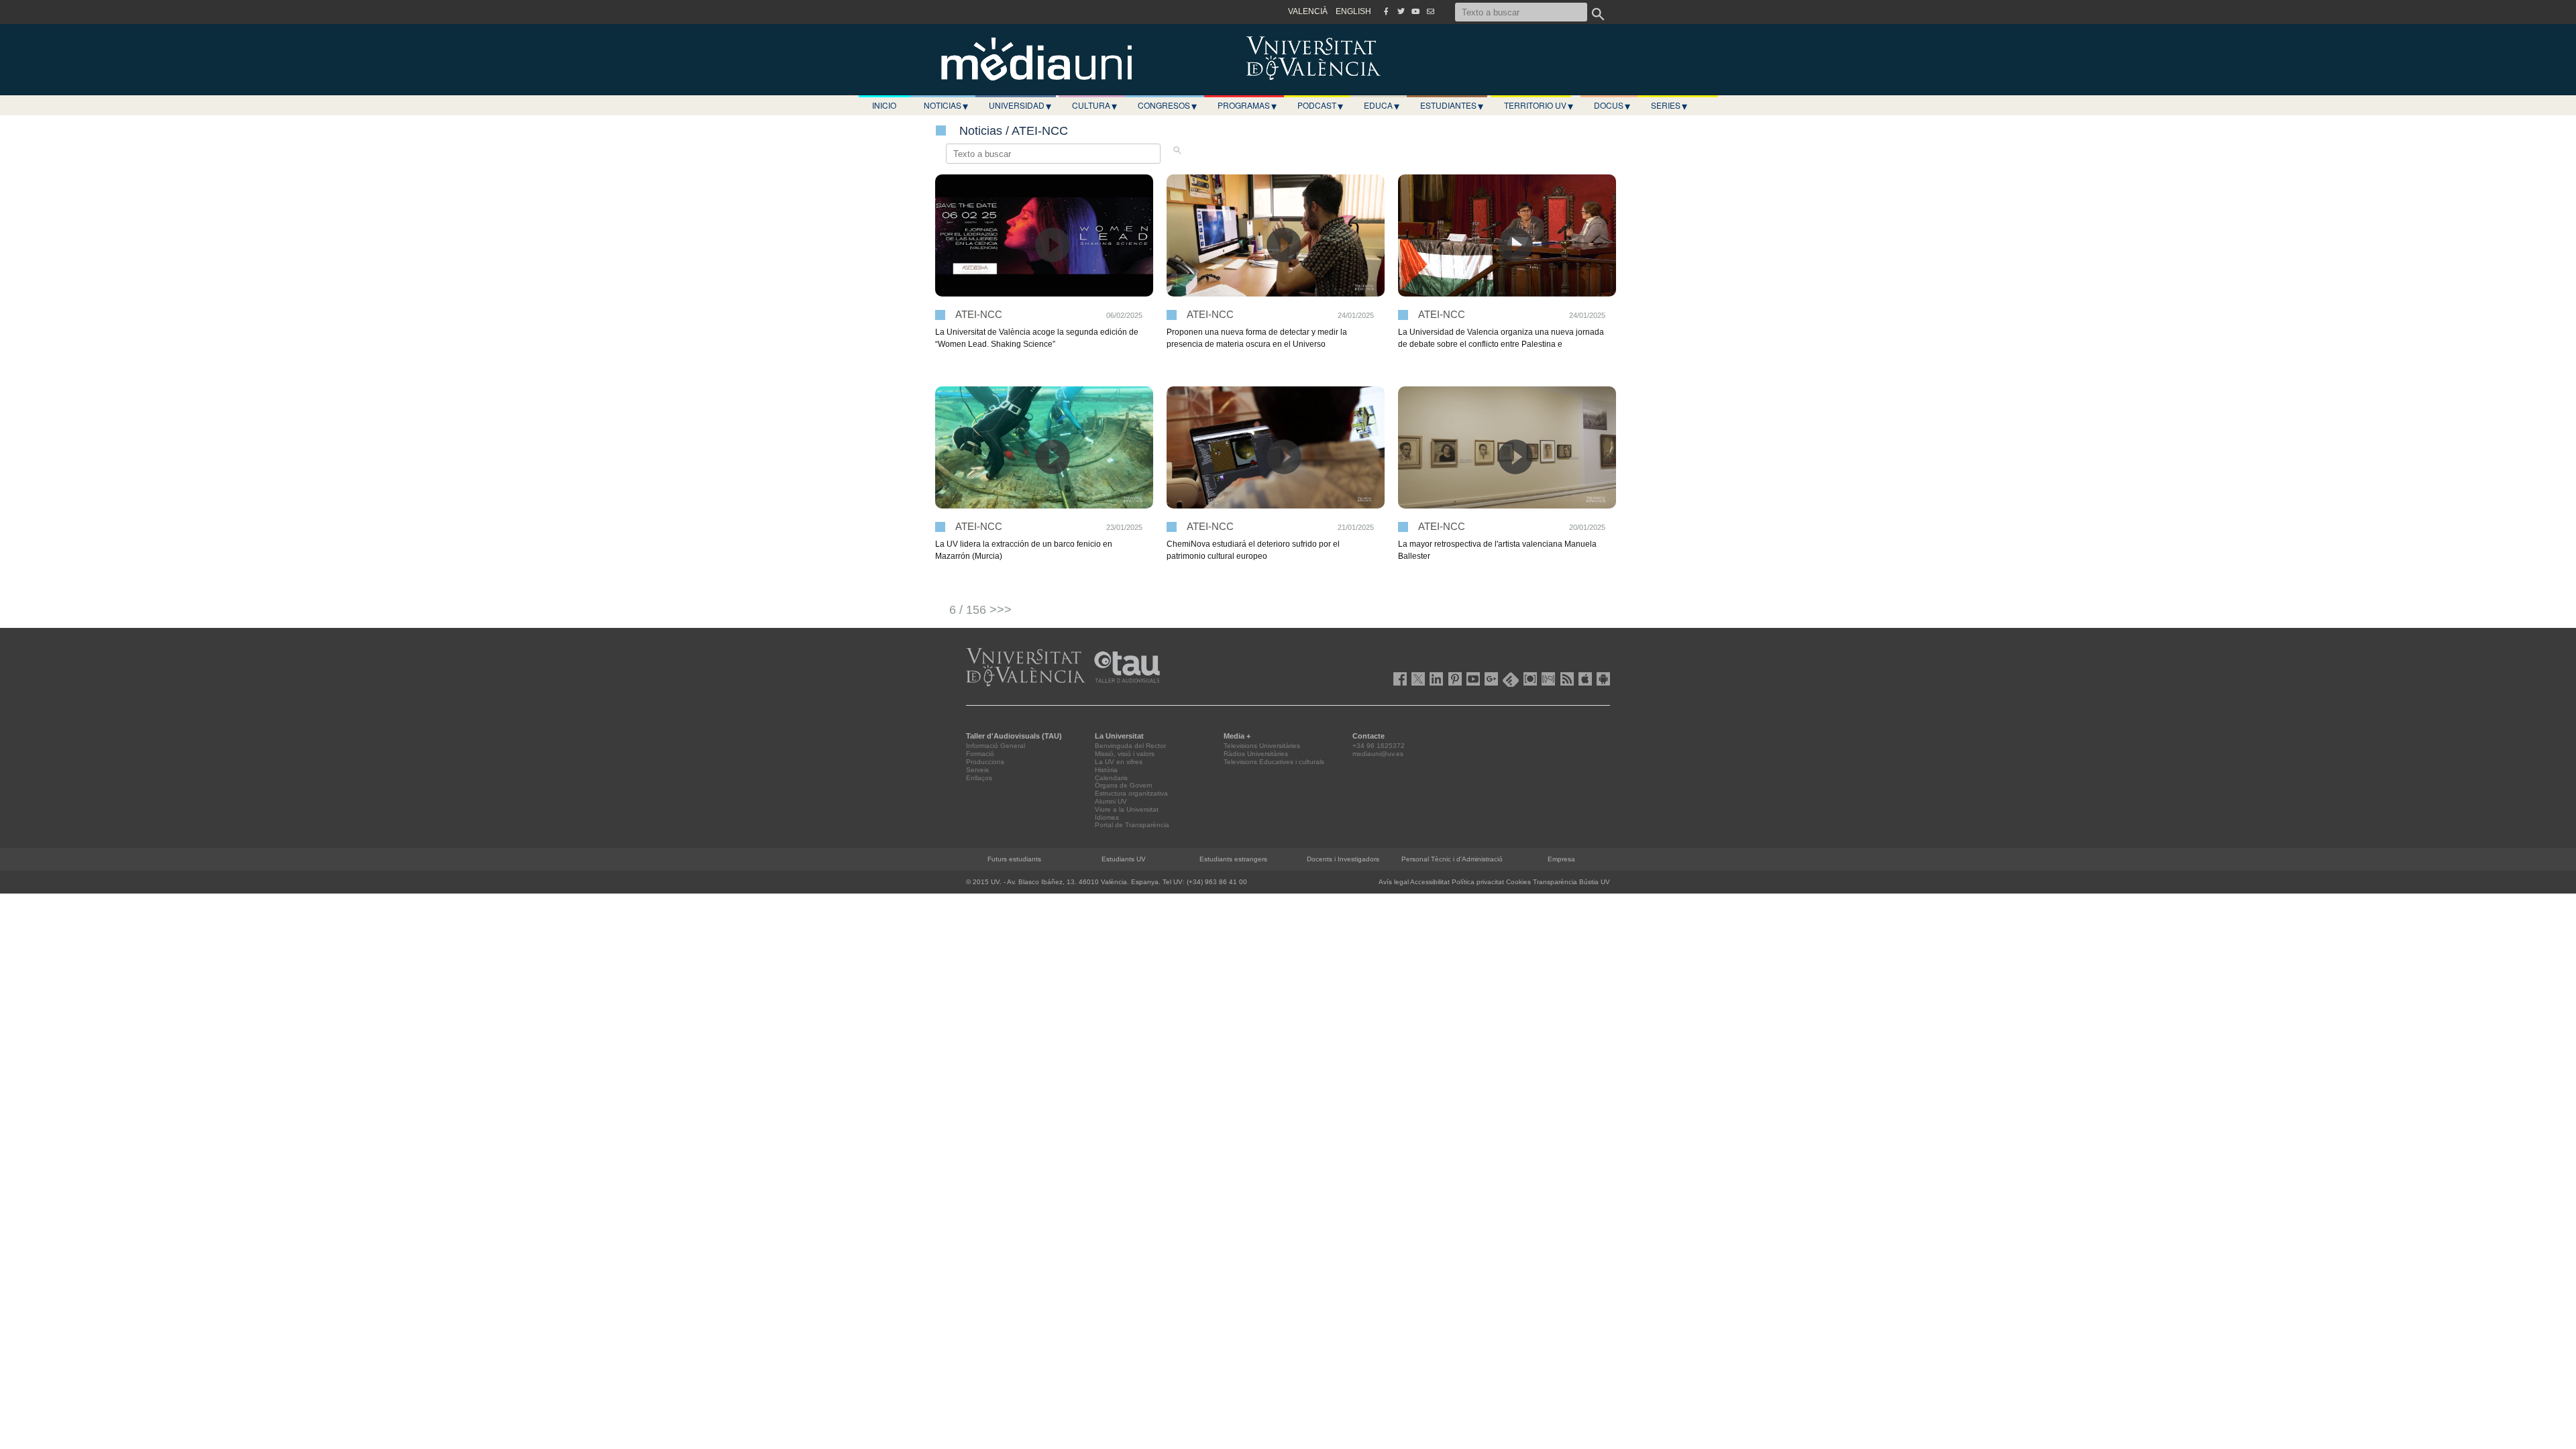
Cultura (1094, 105)
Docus (1612, 105)
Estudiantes (1452, 105)
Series (1669, 105)
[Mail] (1430, 11)
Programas (1247, 105)
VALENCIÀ (1308, 11)
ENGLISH (1353, 11)
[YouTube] (1415, 11)
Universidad (1020, 105)
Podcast (1320, 105)
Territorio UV (1539, 105)
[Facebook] (1386, 11)
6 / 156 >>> (980, 610)
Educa (1382, 105)
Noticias (946, 105)
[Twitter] (1401, 11)
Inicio (884, 105)
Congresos (1167, 105)
